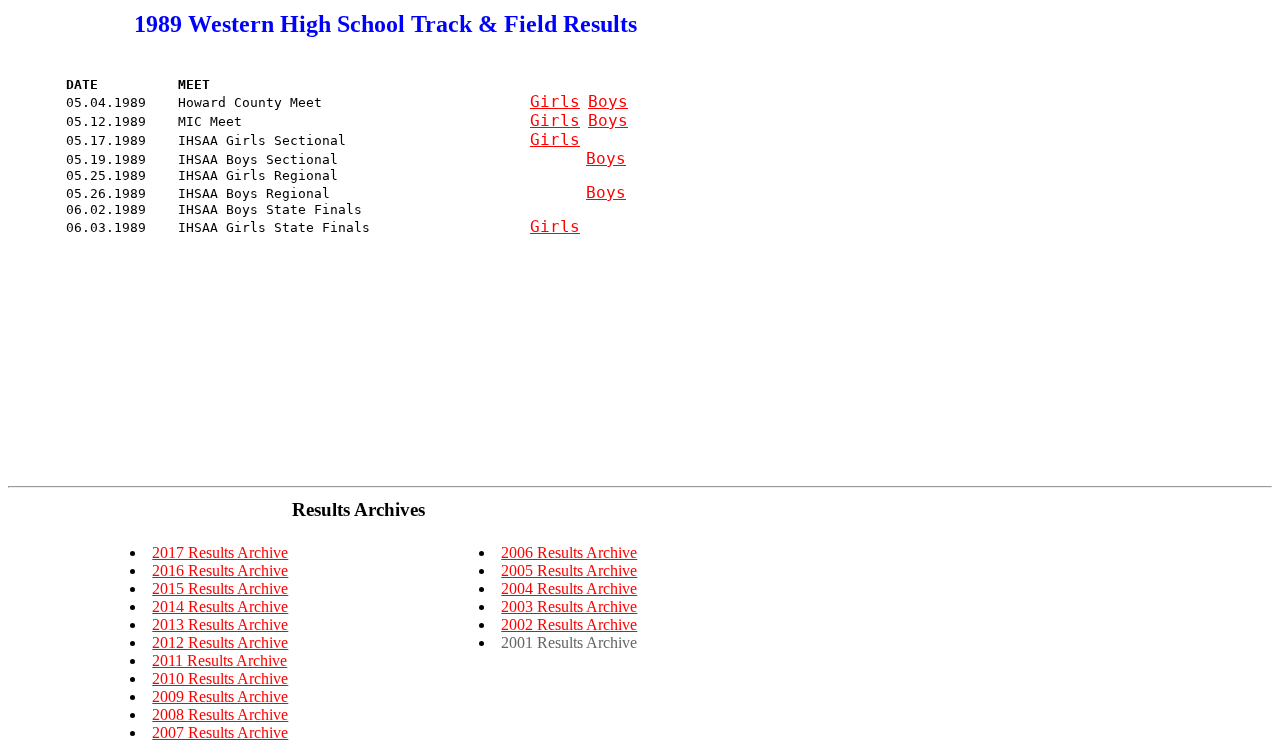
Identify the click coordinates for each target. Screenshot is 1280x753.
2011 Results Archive (219, 660)
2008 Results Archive (220, 714)
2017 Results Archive (220, 552)
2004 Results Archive (569, 588)
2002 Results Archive (569, 624)
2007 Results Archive (220, 732)
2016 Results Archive (220, 570)
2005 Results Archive (569, 570)
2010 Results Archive (220, 678)
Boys (608, 101)
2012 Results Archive (220, 642)
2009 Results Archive (220, 696)
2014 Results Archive (220, 606)
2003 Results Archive (569, 606)
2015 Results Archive (220, 588)
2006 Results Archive (569, 552)
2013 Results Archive (220, 624)
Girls (555, 101)
